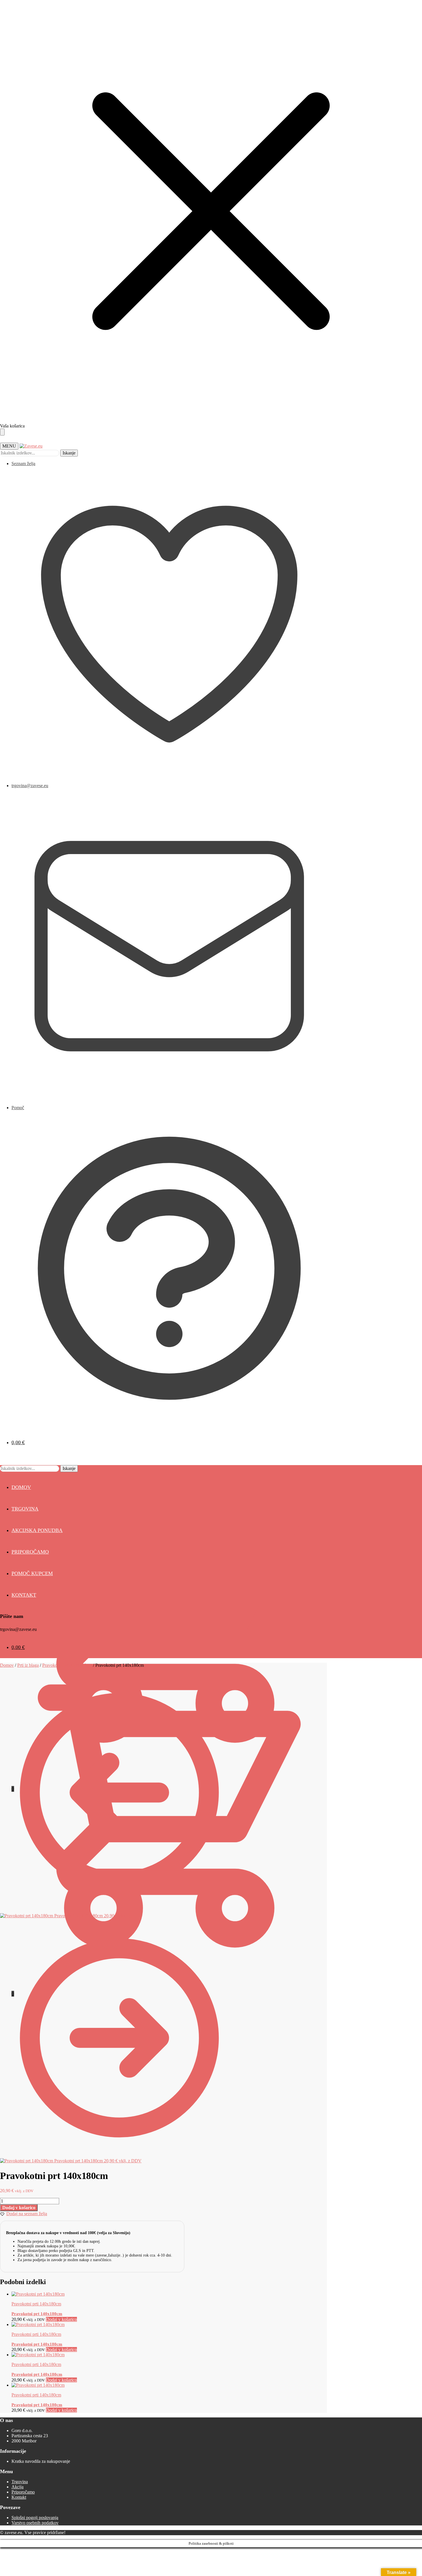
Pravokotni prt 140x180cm (37, 2314)
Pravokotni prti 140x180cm (67, 1665)
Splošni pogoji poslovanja (35, 2518)
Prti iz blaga (28, 1665)
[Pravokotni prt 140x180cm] (38, 2294)
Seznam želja (23, 464)
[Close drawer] (2, 432)
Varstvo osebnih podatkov (35, 2523)
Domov (7, 1665)
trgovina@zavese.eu (30, 786)
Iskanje (69, 453)
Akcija (18, 2487)
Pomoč (18, 1108)
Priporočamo (23, 2492)
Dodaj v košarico (19, 2208)
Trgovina (20, 2482)
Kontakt (19, 2497)
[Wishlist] (409, 9)
